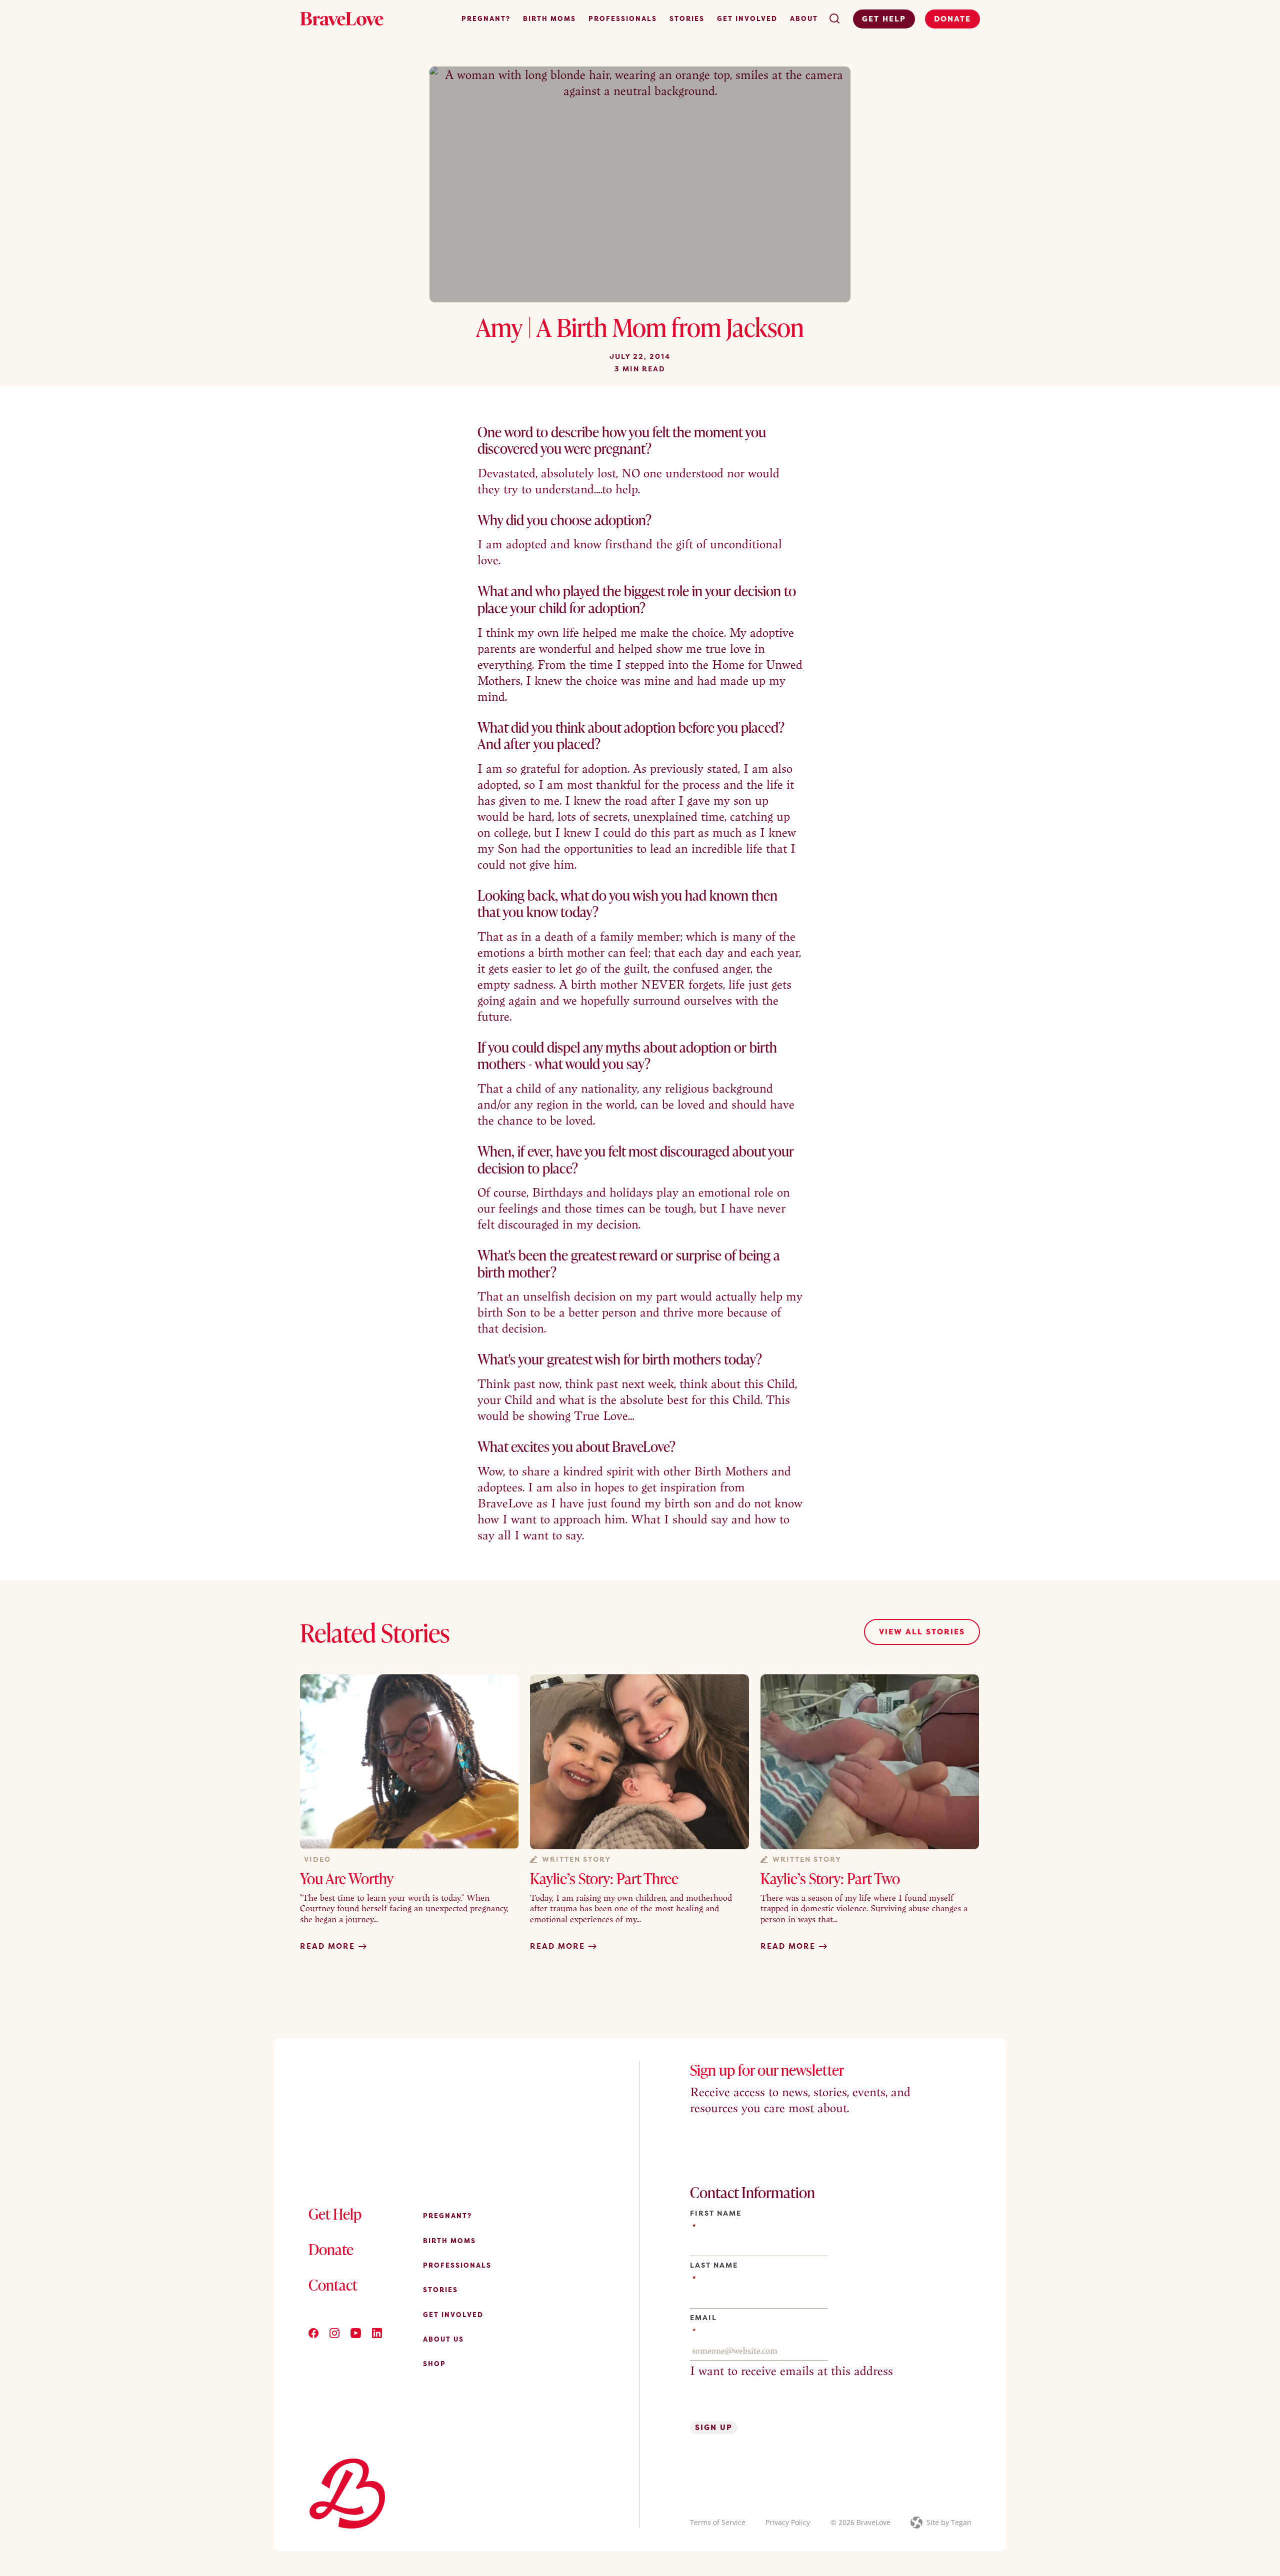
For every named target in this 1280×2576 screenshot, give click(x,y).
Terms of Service (718, 2522)
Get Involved (747, 18)
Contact (333, 2285)
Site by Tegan (949, 2522)
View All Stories (922, 1632)
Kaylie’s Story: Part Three (604, 1878)
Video (317, 1859)
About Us (443, 2339)
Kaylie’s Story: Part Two (830, 1878)
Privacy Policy (788, 2522)
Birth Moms (549, 18)
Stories (687, 18)
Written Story (576, 1859)
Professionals (623, 18)
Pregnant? (486, 18)
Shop (434, 2364)
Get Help (884, 19)
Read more (329, 1946)
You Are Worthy (347, 1878)
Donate (952, 19)
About (804, 18)
